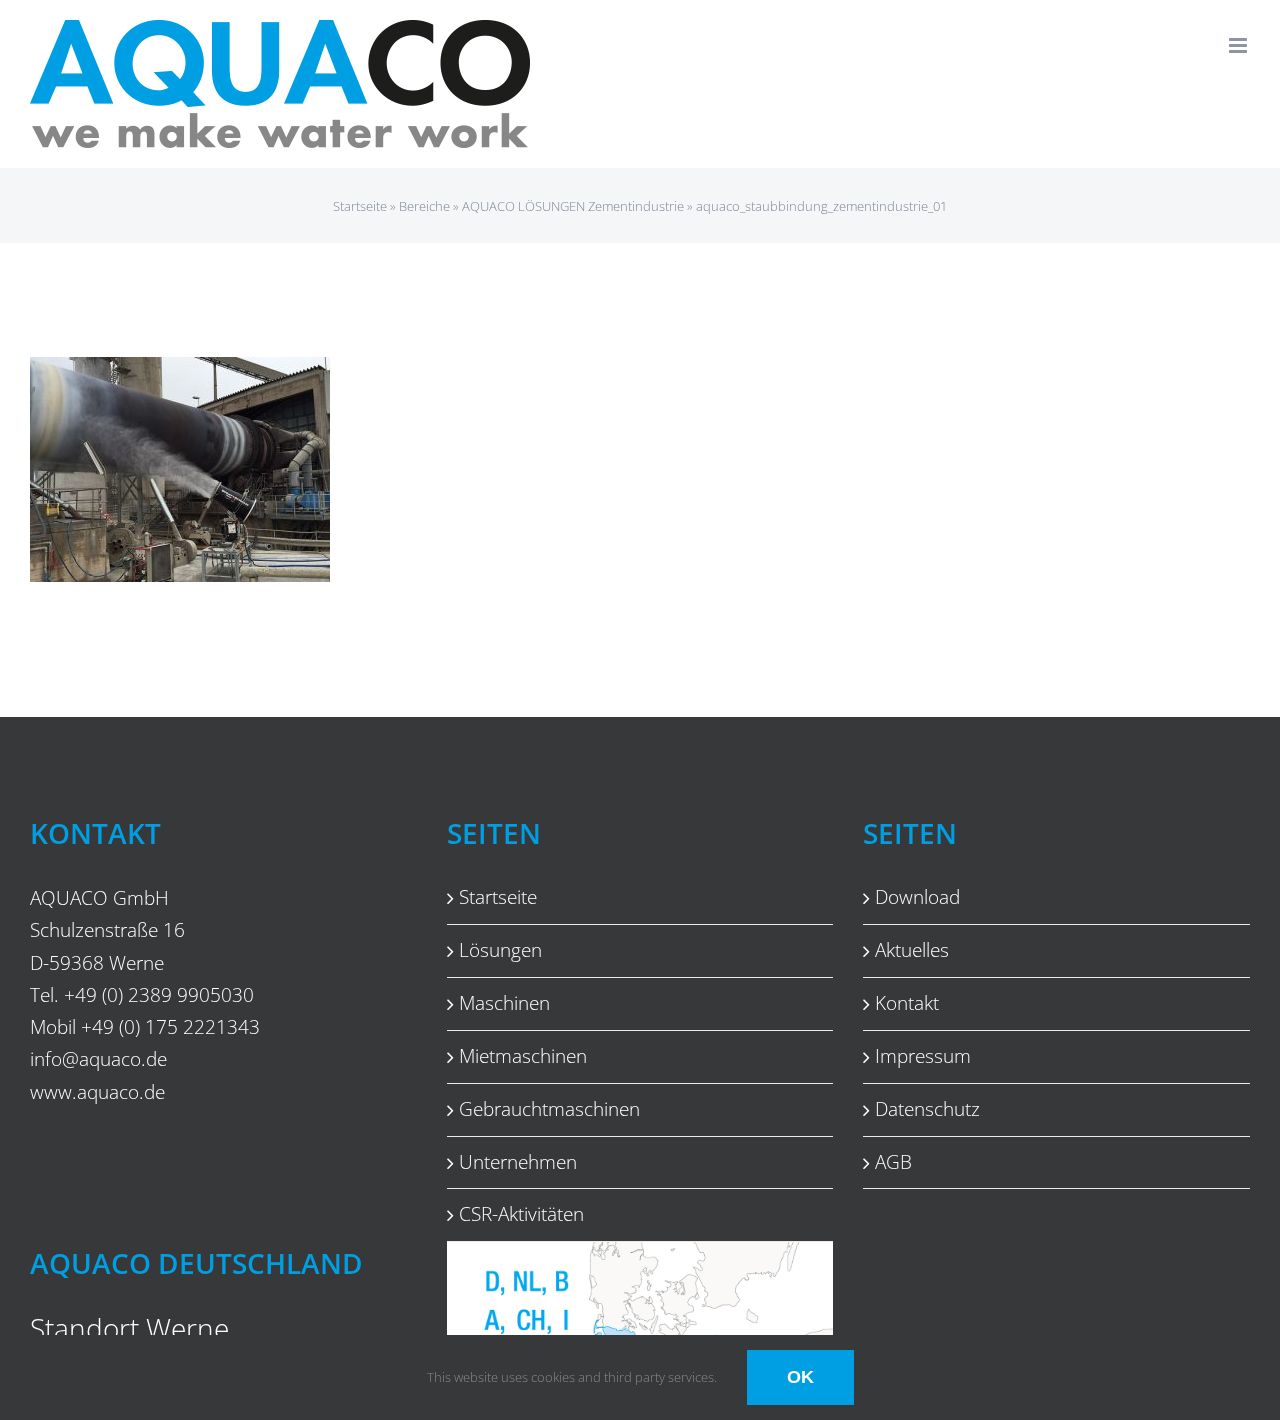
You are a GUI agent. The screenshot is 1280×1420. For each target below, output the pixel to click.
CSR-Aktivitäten (521, 1214)
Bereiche (424, 206)
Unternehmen (518, 1162)
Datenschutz (927, 1109)
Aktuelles (912, 950)
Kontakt (907, 1003)
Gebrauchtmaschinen (549, 1109)
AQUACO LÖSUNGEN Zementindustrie (573, 206)
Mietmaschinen (523, 1056)
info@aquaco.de (98, 1058)
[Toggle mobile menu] (1239, 45)
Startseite (360, 206)
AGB (893, 1162)
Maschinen (504, 1003)
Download (917, 897)
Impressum (923, 1056)
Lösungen (500, 950)
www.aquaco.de (97, 1091)
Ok (800, 1377)
